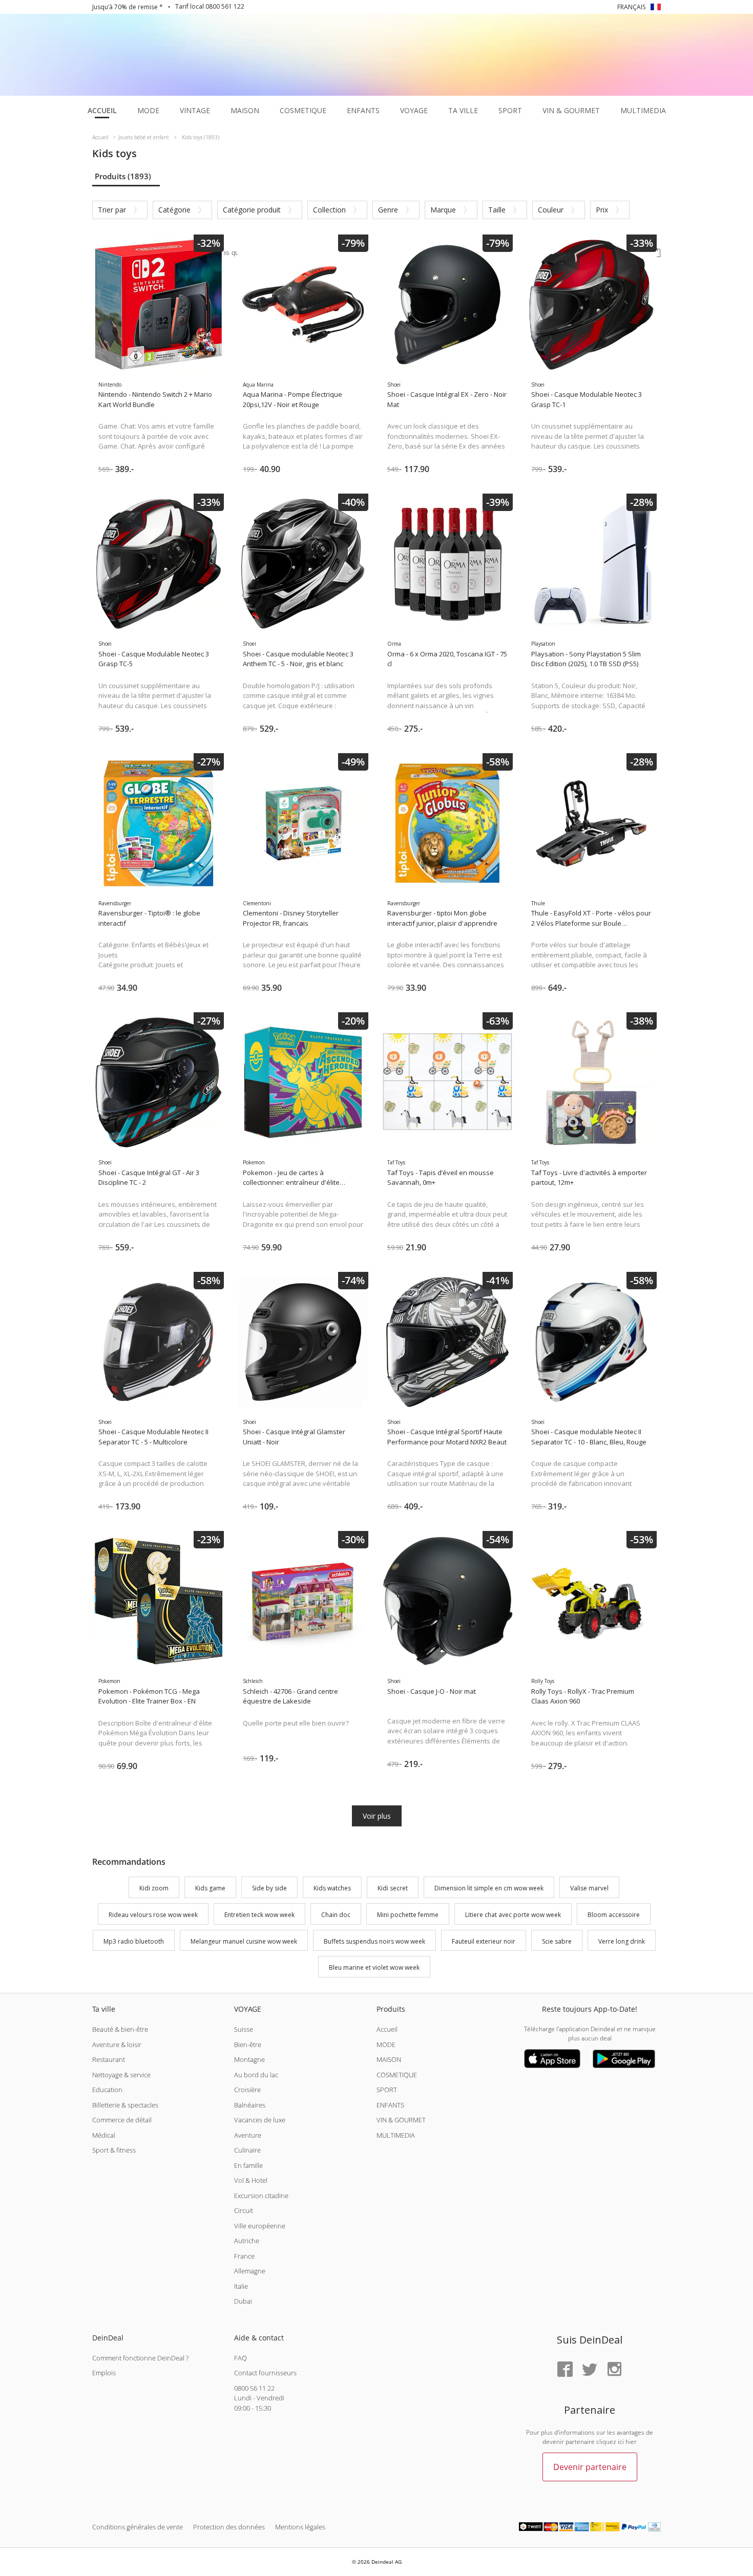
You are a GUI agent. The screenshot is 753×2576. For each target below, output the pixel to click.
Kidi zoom (154, 1888)
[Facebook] (565, 2370)
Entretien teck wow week (259, 1915)
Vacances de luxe (260, 2120)
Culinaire (247, 2150)
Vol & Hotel (251, 2180)
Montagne (249, 2059)
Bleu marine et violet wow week (374, 1968)
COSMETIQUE (397, 2075)
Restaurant (109, 2059)
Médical (104, 2135)
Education (107, 2090)
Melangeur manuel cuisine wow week (244, 1941)
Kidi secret (393, 1888)
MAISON (389, 2059)
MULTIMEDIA (396, 2135)
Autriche (247, 2241)
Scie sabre (557, 1941)
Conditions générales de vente (138, 2527)
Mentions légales (300, 2527)
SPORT (387, 2090)
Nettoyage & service (121, 2075)
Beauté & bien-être (120, 2029)
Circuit (244, 2210)
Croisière (247, 2090)
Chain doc (336, 1915)
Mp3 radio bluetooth (134, 1941)
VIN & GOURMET (401, 2120)
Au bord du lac (256, 2075)
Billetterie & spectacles (125, 2105)
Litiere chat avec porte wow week (513, 1915)
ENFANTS (390, 2105)
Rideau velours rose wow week (153, 1915)
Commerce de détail (122, 2120)
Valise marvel (589, 1888)
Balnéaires (250, 2105)
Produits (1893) (123, 176)
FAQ (240, 2358)
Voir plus (377, 1816)
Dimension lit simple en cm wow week (489, 1888)
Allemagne (250, 2271)
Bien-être (248, 2045)
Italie (241, 2286)
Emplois (104, 2373)
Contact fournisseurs (265, 2373)
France (244, 2256)
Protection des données (229, 2527)
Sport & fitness (114, 2150)
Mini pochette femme (408, 1915)
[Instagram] (614, 2370)
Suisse (244, 2029)
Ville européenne (260, 2226)
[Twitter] (590, 2370)
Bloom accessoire (614, 1915)
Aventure (248, 2135)
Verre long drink (622, 1941)
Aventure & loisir (117, 2045)
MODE (386, 2045)
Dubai (243, 2301)
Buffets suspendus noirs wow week (374, 1941)
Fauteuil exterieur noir (484, 1941)
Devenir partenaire (590, 2467)
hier (631, 2442)
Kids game (210, 1888)
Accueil (387, 2029)
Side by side (269, 1888)
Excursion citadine (261, 2196)
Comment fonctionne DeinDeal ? (140, 2358)
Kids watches (332, 1888)
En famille (248, 2165)
